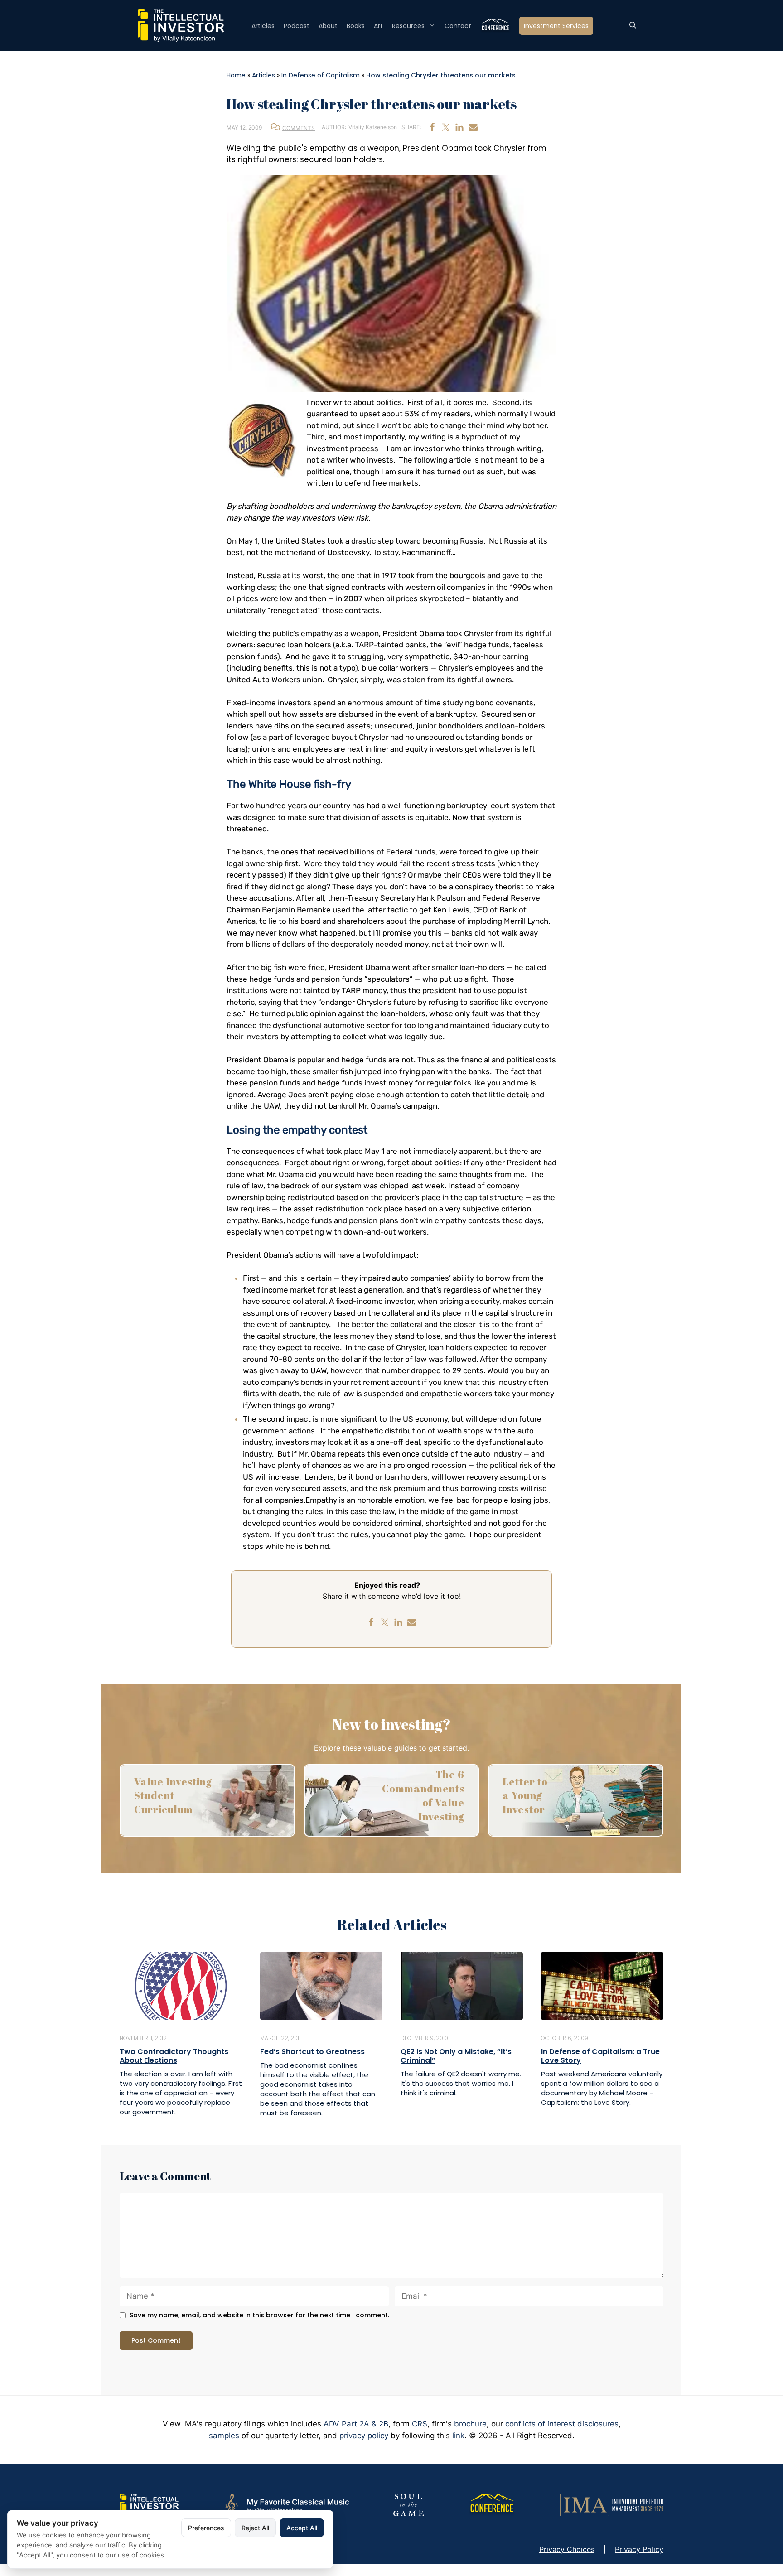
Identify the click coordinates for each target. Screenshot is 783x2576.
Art (378, 26)
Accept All (302, 2528)
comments (299, 128)
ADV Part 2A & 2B (356, 2424)
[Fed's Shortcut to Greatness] (321, 1985)
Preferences (206, 2528)
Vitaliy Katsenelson (373, 127)
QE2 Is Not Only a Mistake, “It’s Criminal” (456, 2056)
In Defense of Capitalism (321, 75)
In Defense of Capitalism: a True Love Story (600, 2056)
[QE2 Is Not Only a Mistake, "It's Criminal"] (462, 1985)
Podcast (297, 26)
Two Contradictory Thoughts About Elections (174, 2056)
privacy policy (364, 2436)
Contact (458, 26)
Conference (495, 26)
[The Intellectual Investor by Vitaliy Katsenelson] (149, 2504)
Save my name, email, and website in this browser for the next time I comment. (259, 2315)
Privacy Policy (639, 2549)
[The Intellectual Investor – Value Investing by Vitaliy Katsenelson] (181, 25)
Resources (408, 26)
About (328, 26)
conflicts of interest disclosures (562, 2424)
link (458, 2436)
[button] (633, 26)
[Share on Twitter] (446, 127)
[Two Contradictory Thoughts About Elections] (181, 1985)
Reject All (255, 2528)
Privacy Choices (567, 2549)
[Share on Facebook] (432, 127)
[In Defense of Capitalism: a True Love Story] (602, 1985)
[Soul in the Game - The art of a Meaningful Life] (408, 2504)
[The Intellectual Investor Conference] (492, 2504)
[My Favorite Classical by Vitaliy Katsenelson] (286, 2504)
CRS (420, 2424)
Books (356, 26)
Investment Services (556, 26)
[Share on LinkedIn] (459, 127)
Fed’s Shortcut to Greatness (312, 2052)
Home (236, 75)
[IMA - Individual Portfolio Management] (612, 2504)
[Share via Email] (473, 127)
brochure (470, 2424)
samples (224, 2436)
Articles (263, 26)
